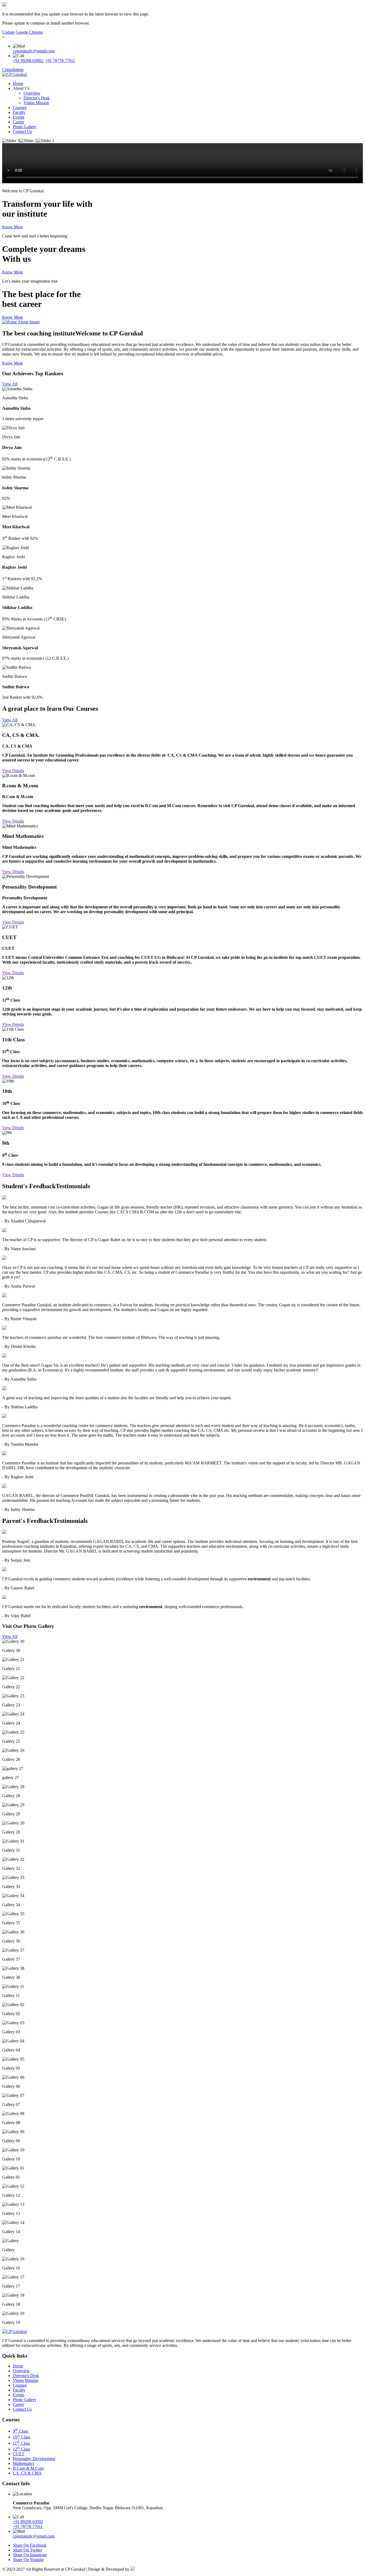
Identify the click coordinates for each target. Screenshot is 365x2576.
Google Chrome (29, 32)
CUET (19, 2454)
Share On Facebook (30, 2545)
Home (18, 83)
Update (8, 32)
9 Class (20, 2431)
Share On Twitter (27, 2550)
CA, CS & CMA (27, 2473)
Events (19, 117)
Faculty (19, 112)
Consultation (13, 70)
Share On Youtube (28, 2560)
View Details (13, 771)
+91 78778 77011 (60, 60)
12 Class (22, 2449)
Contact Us (22, 132)
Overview (32, 93)
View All (10, 384)
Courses (20, 108)
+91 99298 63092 (28, 60)
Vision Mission (36, 103)
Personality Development (34, 2459)
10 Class (22, 2437)
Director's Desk (37, 98)
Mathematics (24, 2463)
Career (18, 122)
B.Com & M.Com (28, 2468)
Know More (13, 227)
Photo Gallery (25, 127)
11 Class (21, 2443)
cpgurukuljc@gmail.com (34, 51)
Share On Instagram (30, 2555)
